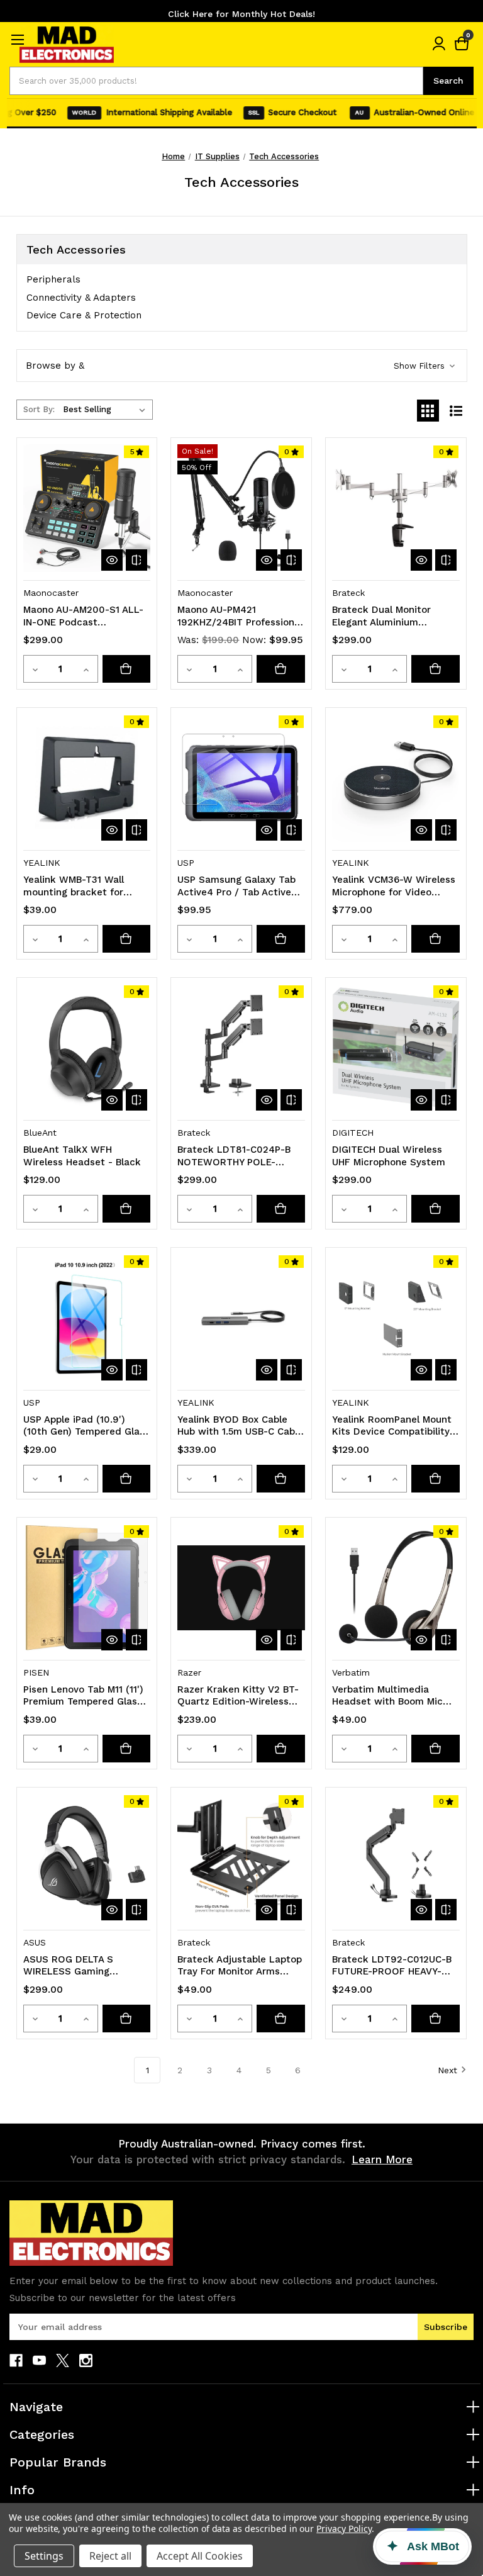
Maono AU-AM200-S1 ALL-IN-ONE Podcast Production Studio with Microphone (83, 616)
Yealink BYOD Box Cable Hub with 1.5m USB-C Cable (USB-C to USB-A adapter (240, 1426)
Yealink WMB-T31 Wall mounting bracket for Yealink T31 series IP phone (86, 886)
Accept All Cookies (200, 2556)
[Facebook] (16, 2360)
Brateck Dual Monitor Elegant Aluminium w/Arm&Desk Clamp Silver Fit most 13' (392, 616)
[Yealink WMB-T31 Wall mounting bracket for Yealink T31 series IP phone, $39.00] (87, 778)
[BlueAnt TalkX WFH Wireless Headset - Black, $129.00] (87, 1048)
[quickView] (112, 560)
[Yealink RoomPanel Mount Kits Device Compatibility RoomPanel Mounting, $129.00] (396, 1318)
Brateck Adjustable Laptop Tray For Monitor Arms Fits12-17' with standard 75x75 (240, 1966)
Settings (44, 2556)
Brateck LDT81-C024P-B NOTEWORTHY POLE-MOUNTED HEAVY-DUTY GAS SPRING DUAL (234, 1156)
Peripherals (53, 279)
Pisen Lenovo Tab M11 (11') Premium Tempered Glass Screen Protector (83, 1696)
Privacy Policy (344, 2528)
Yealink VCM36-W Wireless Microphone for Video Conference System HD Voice (394, 886)
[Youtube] (39, 2360)
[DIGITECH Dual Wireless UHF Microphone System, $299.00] (396, 1048)
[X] (63, 2360)
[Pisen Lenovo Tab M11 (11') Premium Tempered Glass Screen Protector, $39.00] (87, 1588)
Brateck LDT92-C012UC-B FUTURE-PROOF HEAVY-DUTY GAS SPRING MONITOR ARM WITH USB (392, 1966)
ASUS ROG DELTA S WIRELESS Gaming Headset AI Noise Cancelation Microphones (82, 1966)
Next (447, 2070)
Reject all (110, 2556)
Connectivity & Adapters (81, 298)
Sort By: (39, 409)
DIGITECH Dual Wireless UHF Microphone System (389, 1156)
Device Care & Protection (84, 315)
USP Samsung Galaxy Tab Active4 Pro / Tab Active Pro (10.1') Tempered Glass (238, 886)
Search (448, 81)
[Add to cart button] (127, 669)
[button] (242, 366)
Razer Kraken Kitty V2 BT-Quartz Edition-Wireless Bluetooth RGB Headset (238, 1696)
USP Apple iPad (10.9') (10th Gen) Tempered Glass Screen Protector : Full (86, 1426)
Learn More (382, 2159)
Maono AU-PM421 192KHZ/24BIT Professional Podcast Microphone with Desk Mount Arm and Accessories (240, 616)
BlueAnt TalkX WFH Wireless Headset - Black (82, 1156)
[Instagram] (86, 2360)
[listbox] (107, 410)
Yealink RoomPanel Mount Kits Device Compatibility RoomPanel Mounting (392, 1426)
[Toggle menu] (17, 39)
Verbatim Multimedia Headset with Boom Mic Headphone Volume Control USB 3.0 (395, 1696)
